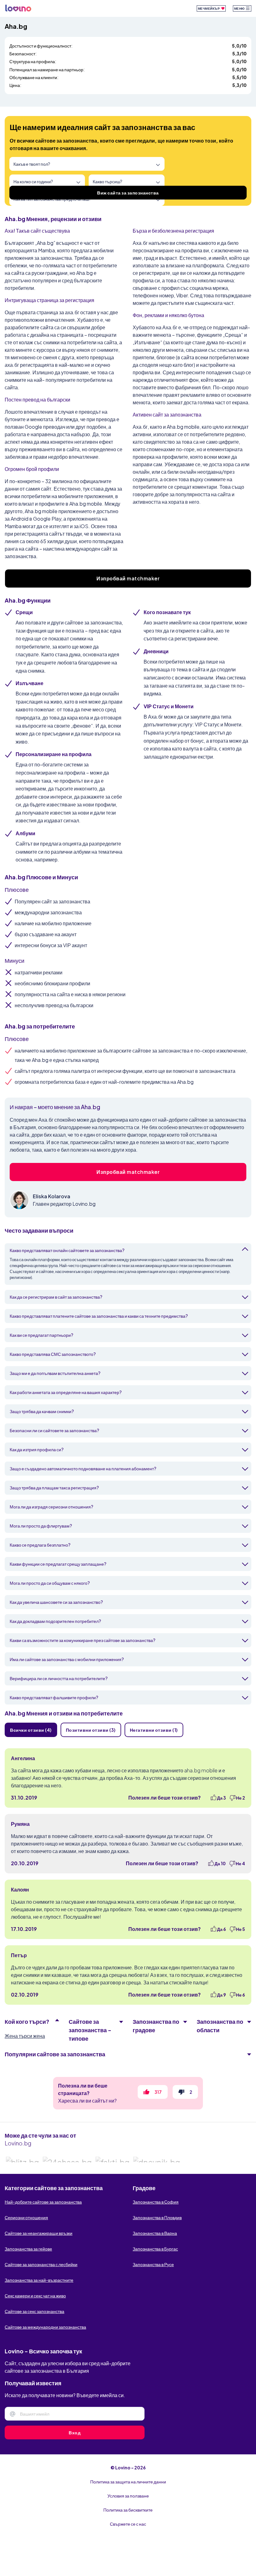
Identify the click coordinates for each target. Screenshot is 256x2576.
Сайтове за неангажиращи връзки (39, 2233)
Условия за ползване (128, 2496)
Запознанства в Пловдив (157, 2217)
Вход (75, 2432)
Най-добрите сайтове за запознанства (43, 2202)
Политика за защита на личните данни (128, 2482)
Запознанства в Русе (153, 2264)
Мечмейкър (209, 8)
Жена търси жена (25, 2036)
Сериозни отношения (26, 2217)
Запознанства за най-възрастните (39, 2280)
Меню (240, 8)
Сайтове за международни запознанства (45, 2327)
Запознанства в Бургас (155, 2249)
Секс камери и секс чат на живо (35, 2296)
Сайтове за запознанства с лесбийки (41, 2264)
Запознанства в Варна (155, 2233)
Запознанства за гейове (28, 2249)
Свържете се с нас (128, 2524)
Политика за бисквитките (128, 2510)
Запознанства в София (156, 2202)
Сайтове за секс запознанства (34, 2311)
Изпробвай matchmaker (128, 578)
